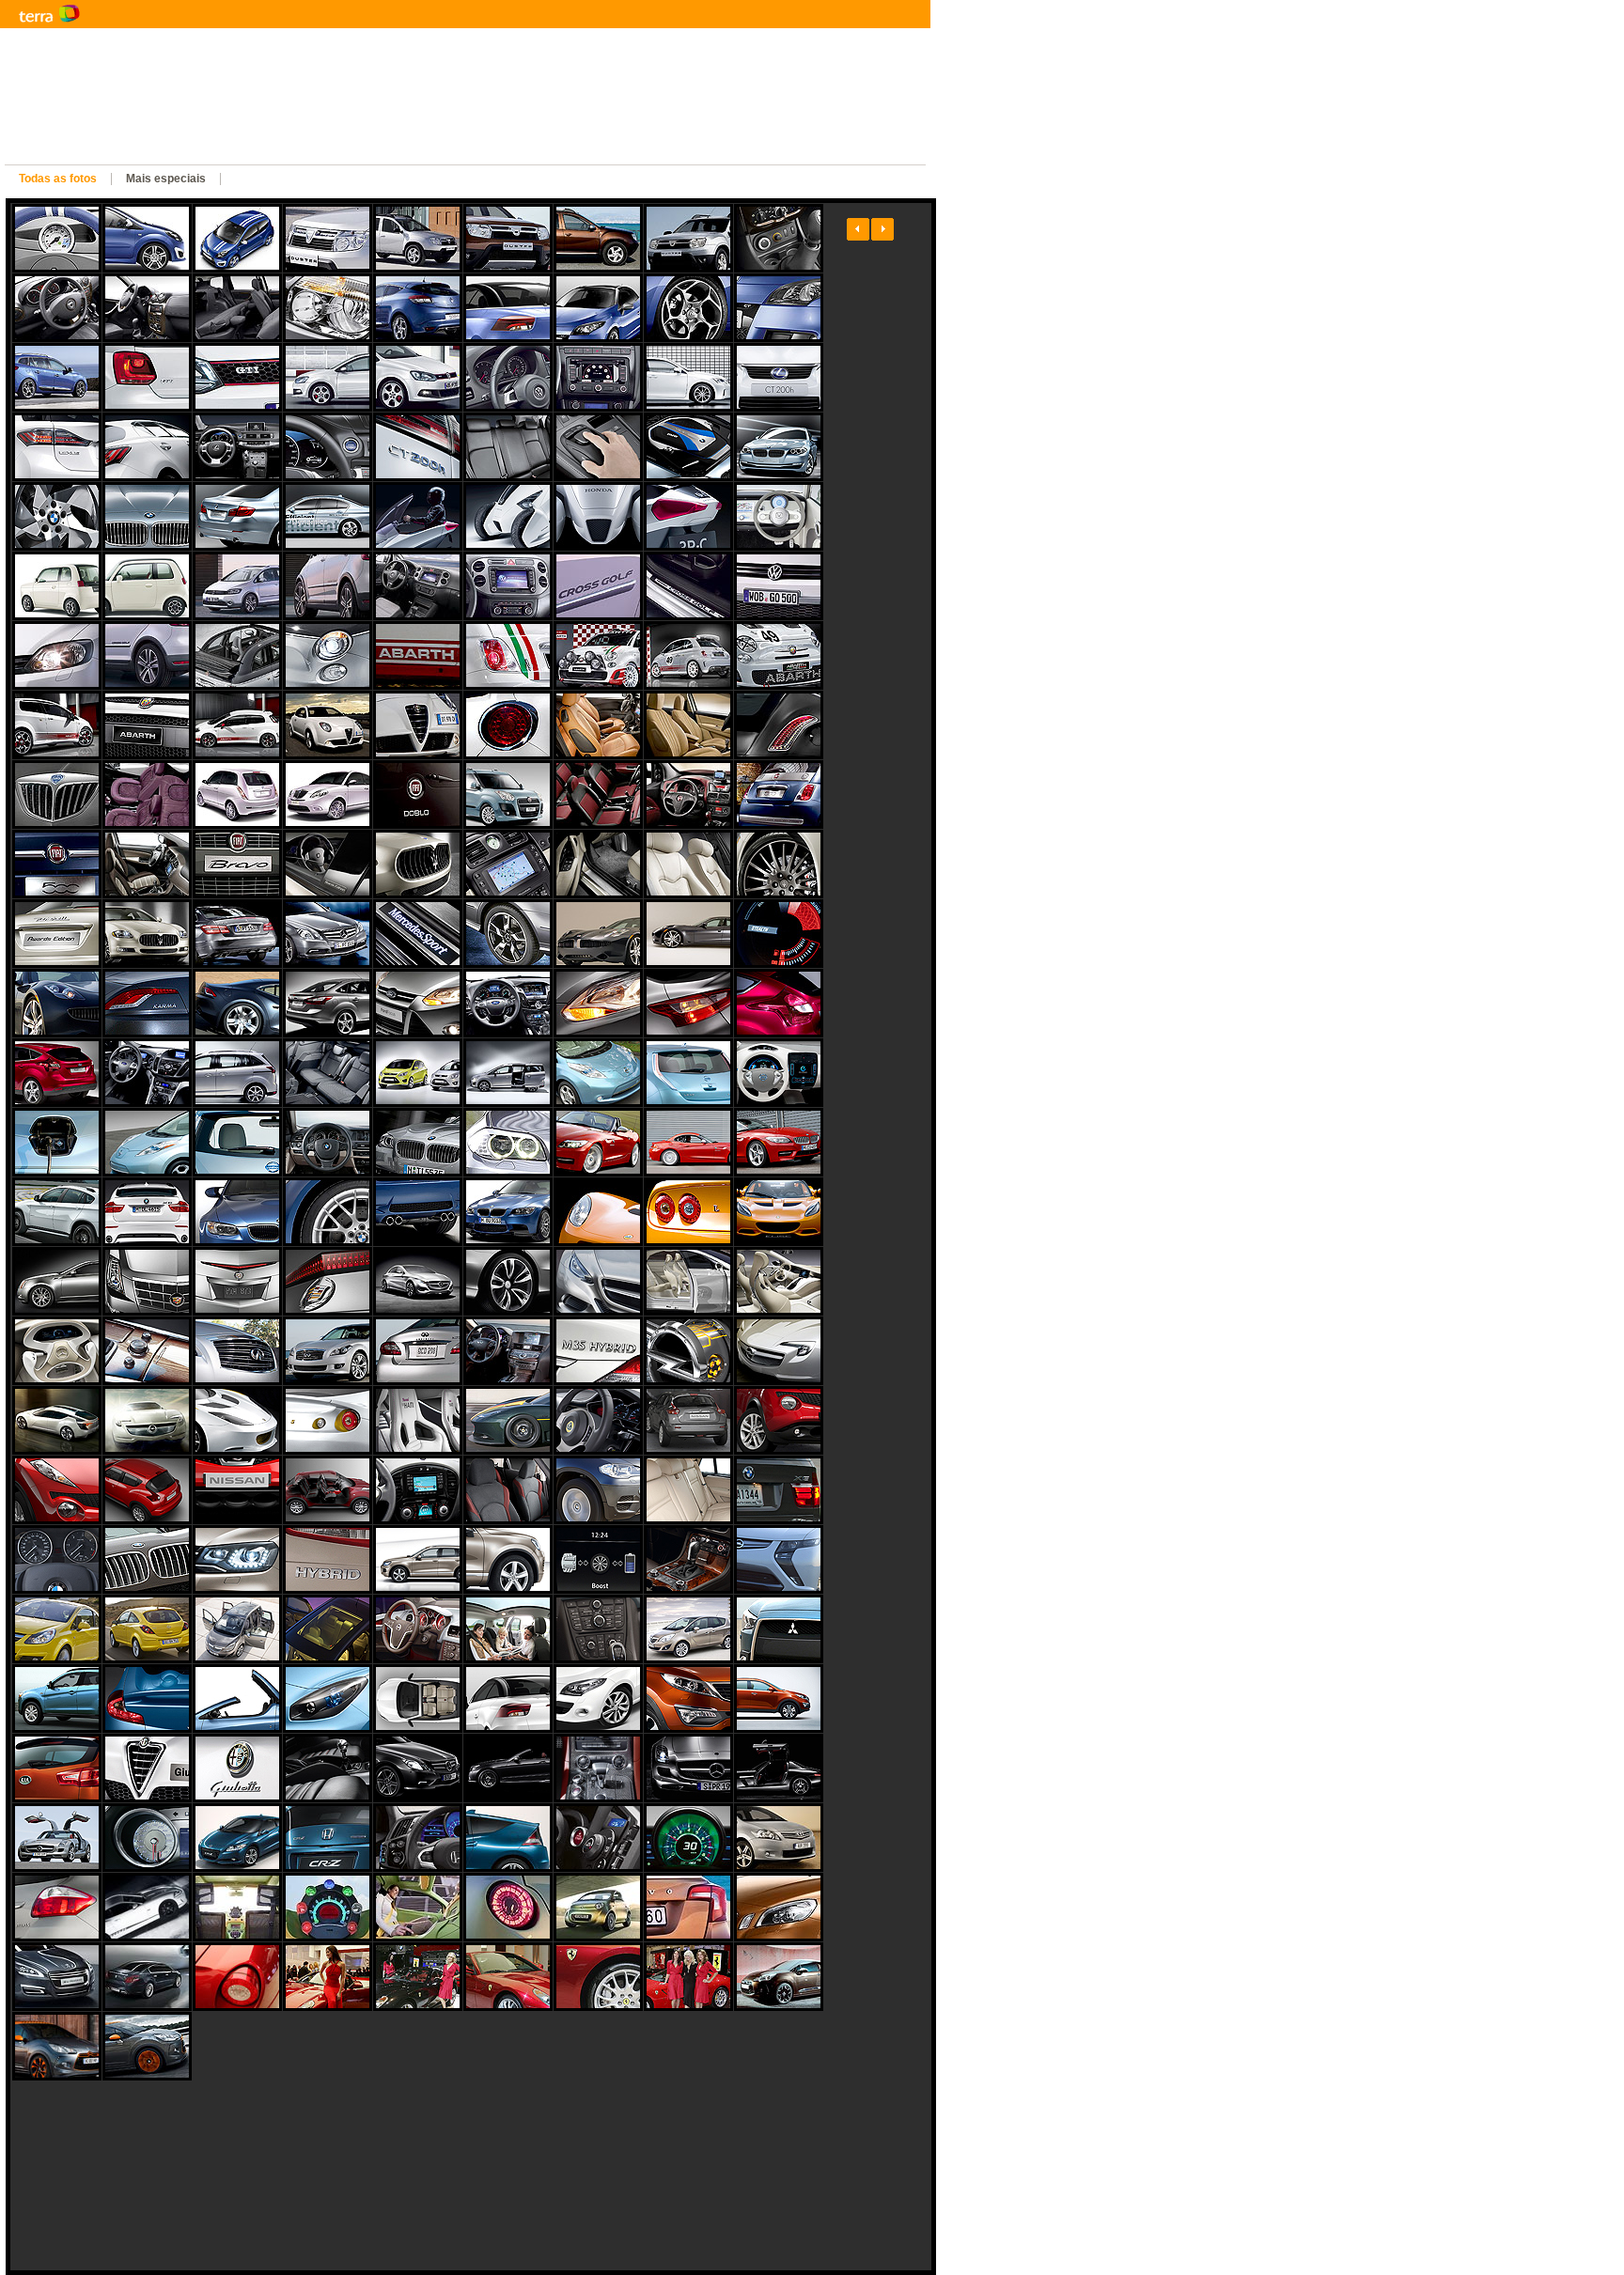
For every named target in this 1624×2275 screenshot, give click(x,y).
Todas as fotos (58, 179)
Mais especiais (166, 179)
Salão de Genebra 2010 (343, 150)
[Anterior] (858, 229)
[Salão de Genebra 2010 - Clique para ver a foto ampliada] (57, 238)
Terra (141, 14)
